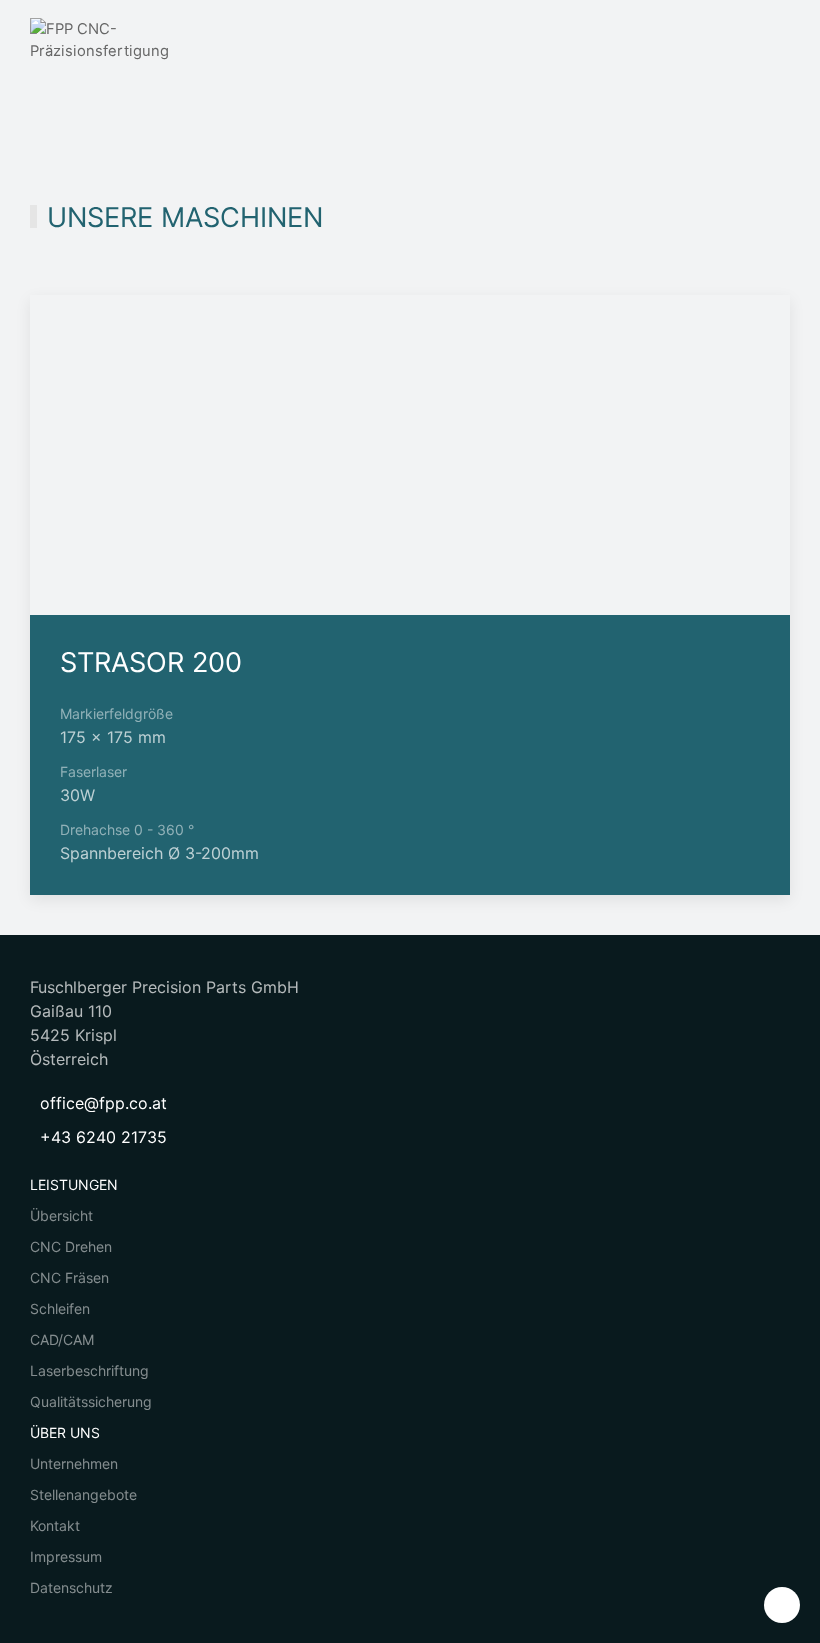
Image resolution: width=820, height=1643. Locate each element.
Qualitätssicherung (91, 1401)
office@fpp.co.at (103, 1103)
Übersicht (61, 1215)
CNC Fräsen (69, 1277)
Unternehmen (74, 1463)
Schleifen (60, 1308)
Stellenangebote (83, 1494)
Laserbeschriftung (89, 1370)
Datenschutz (71, 1587)
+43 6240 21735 (103, 1137)
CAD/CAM (62, 1339)
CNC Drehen (71, 1246)
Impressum (66, 1556)
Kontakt (55, 1525)
